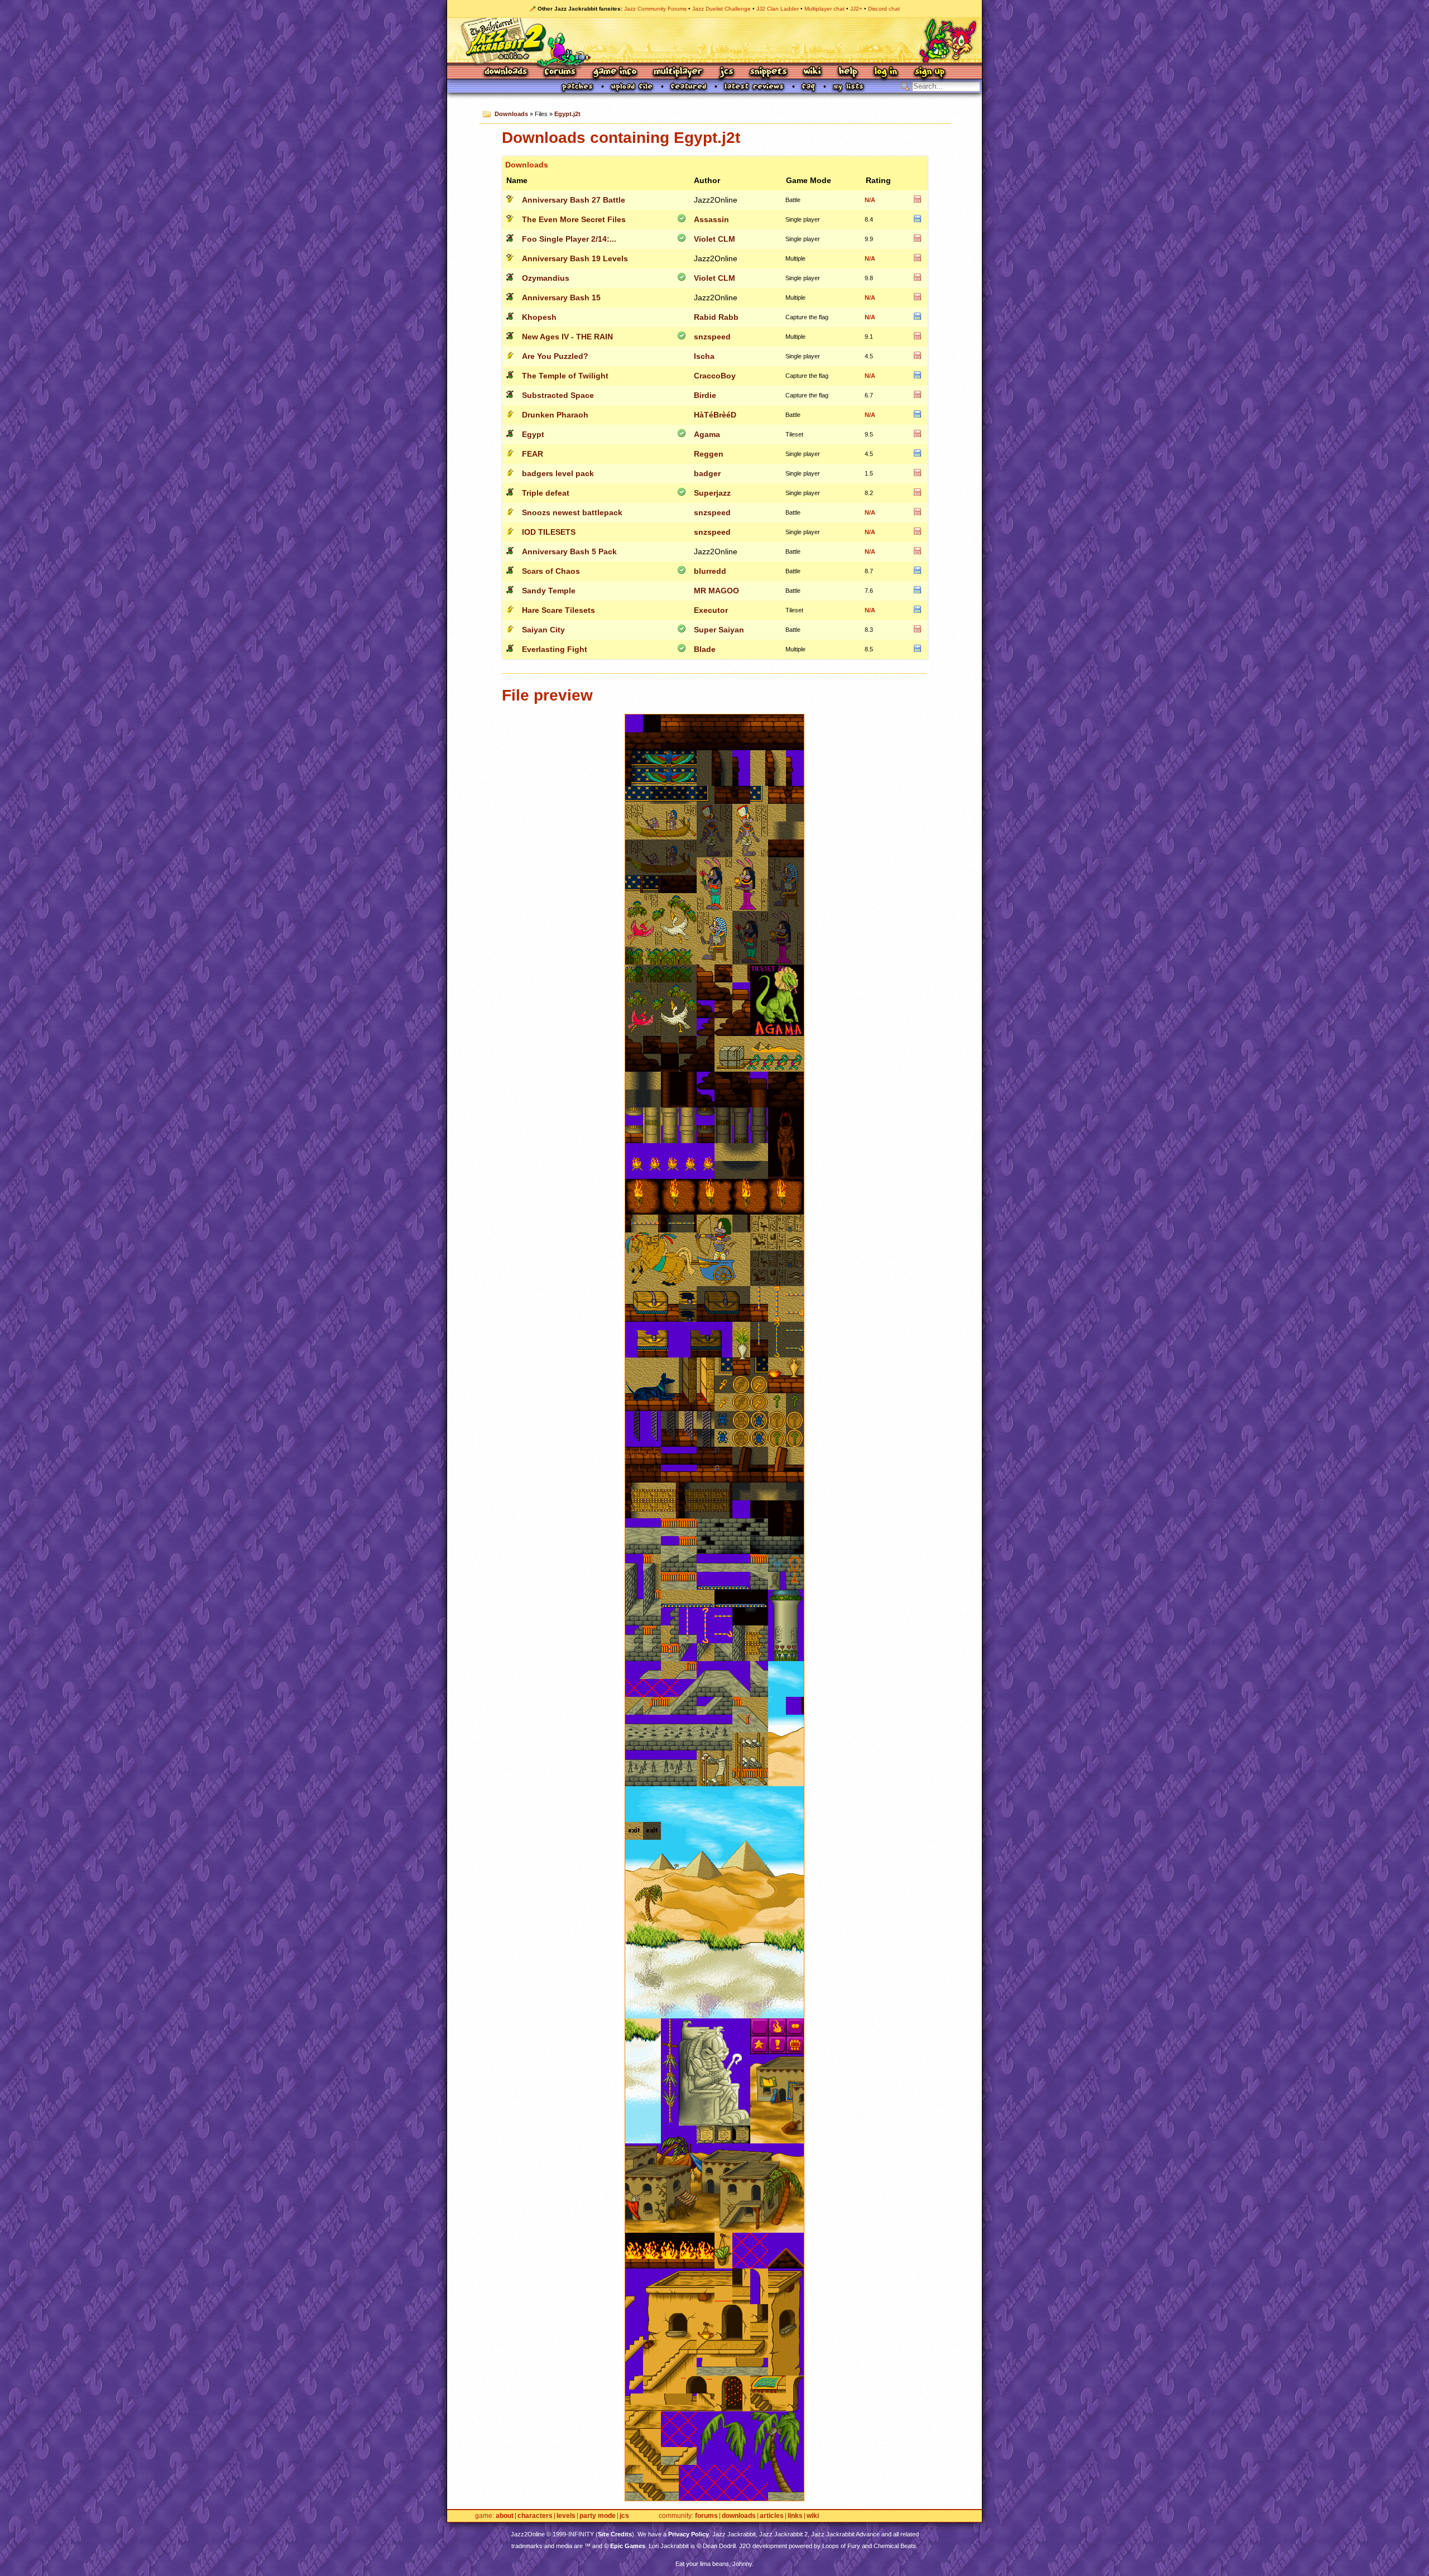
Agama (707, 434)
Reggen (709, 454)
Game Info (615, 72)
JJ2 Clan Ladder (778, 9)
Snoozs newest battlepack (572, 512)
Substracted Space (558, 395)
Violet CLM (714, 239)
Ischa (704, 356)
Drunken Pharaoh (555, 415)
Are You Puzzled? (555, 356)
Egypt (533, 434)
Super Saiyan (719, 630)
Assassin (711, 219)
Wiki (813, 72)
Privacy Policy (689, 2534)
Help (848, 72)
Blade (705, 649)
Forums (560, 72)
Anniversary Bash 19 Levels (575, 258)
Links (795, 2516)
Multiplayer (678, 72)
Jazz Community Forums (655, 9)
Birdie (705, 395)
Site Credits (615, 2534)
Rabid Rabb (716, 317)
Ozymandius (546, 278)
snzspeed (712, 337)
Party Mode (598, 2516)
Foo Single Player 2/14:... (569, 239)
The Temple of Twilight (565, 376)
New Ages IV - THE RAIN (567, 337)
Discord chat (884, 9)
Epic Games (628, 2546)
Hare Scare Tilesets (558, 610)
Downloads (507, 72)
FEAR (533, 454)
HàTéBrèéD (715, 415)
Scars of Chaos (551, 571)
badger (707, 473)
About (505, 2516)
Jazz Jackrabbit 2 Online (714, 40)
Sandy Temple (549, 591)
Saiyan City (543, 630)
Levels (566, 2516)
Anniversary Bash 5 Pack (569, 551)
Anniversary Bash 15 (561, 298)
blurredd (710, 571)
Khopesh (539, 317)
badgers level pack (558, 473)
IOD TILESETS (549, 532)
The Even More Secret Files (574, 219)
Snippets (769, 72)
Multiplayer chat (824, 9)
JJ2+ (856, 9)
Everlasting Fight (555, 649)
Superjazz (712, 493)
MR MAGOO (716, 591)
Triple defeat (546, 493)
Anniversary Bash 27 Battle (574, 200)
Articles (772, 2516)
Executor (711, 610)
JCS (727, 72)
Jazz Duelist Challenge (721, 9)
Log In (886, 72)
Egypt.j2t (567, 114)
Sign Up (929, 72)
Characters (535, 2516)
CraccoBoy (715, 376)
